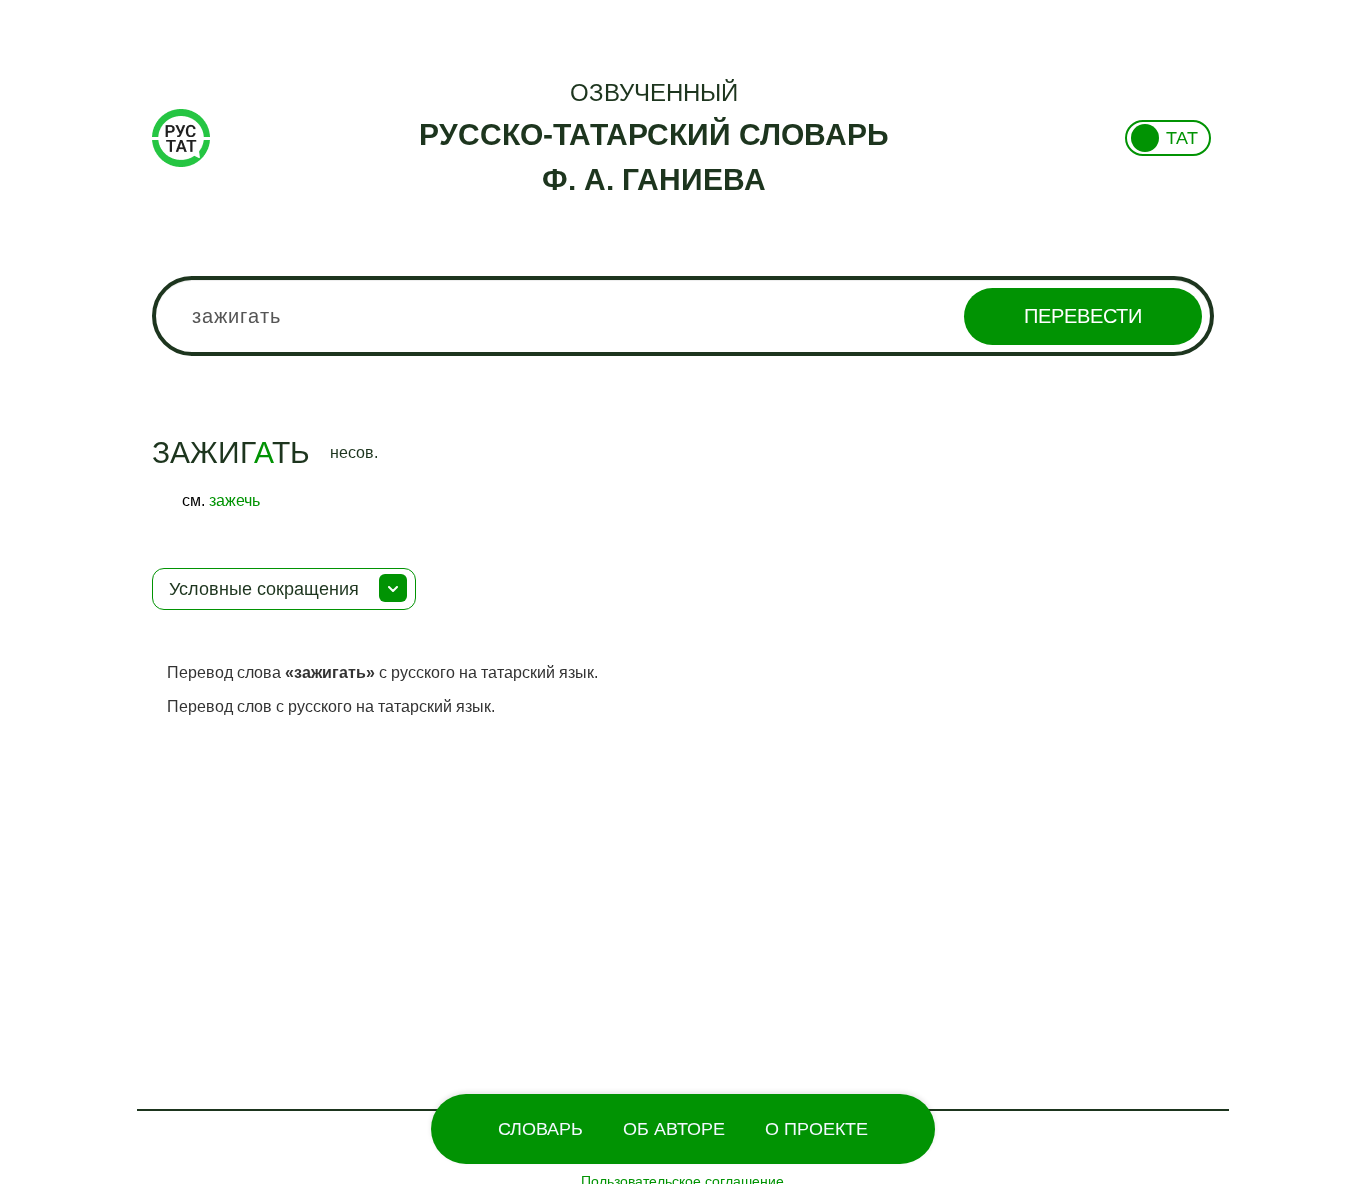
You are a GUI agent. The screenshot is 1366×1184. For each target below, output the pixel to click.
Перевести (1083, 316)
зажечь (234, 500)
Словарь (540, 1129)
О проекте (816, 1129)
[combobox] (683, 316)
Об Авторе (674, 1129)
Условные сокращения (264, 589)
